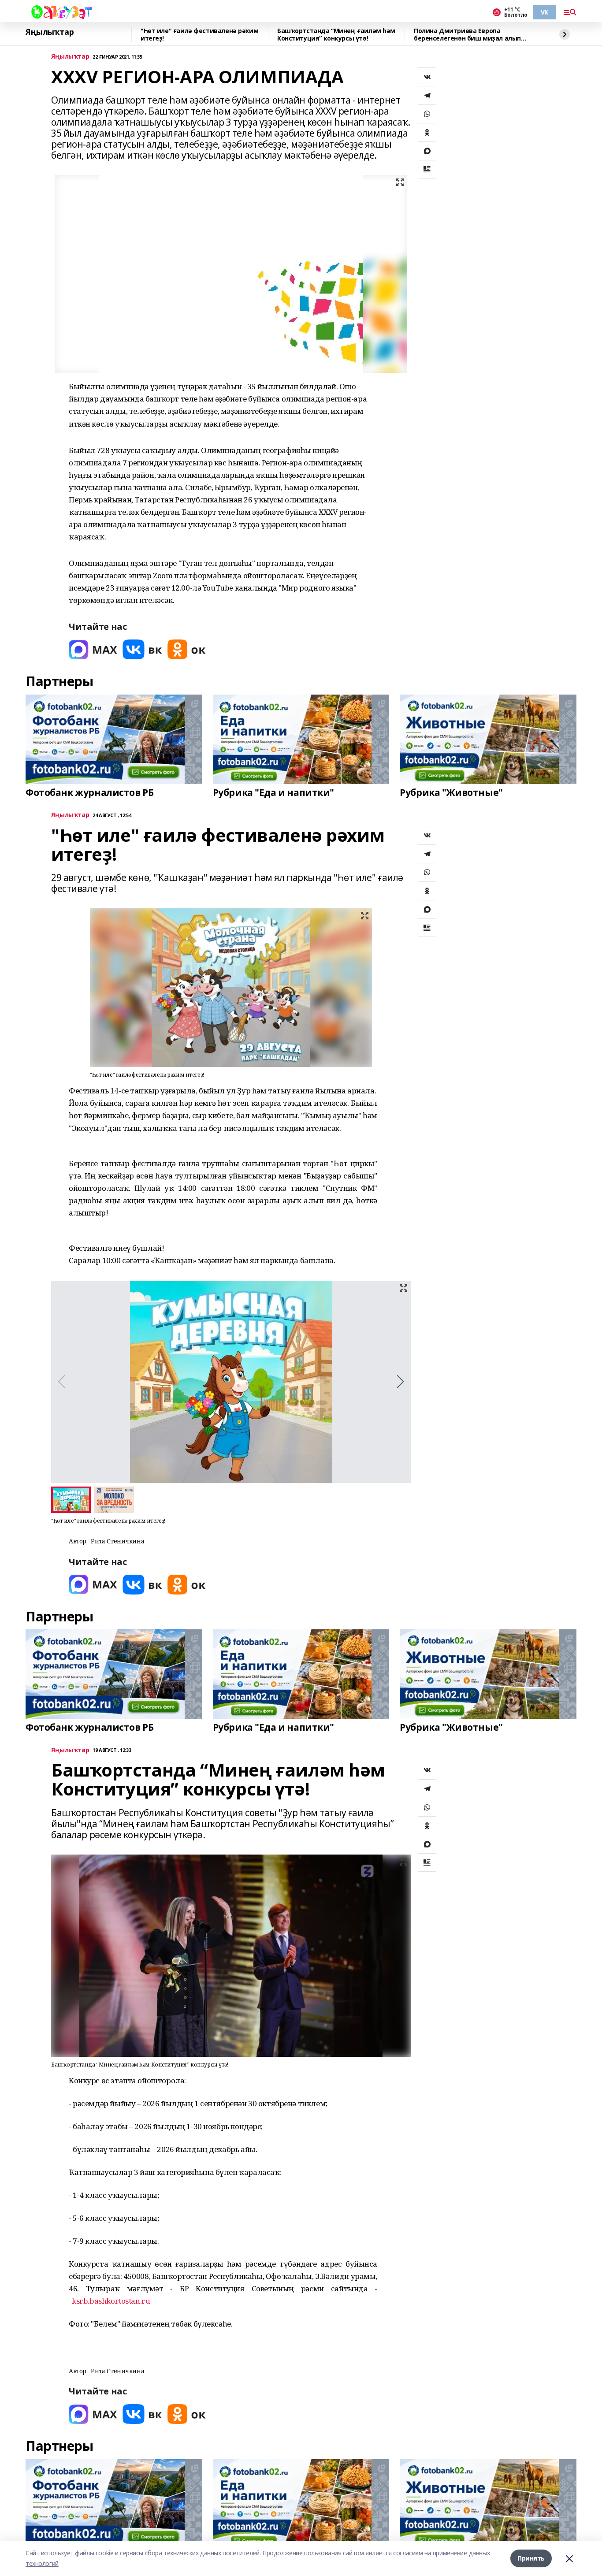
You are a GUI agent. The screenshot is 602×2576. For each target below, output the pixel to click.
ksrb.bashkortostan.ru (111, 2301)
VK (544, 12)
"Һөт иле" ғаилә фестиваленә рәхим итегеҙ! (199, 35)
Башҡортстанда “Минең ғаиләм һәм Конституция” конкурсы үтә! (336, 35)
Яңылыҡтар (50, 32)
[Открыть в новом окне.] (93, 649)
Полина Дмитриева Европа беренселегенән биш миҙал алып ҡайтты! (467, 35)
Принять (531, 2558)
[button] (400, 1382)
